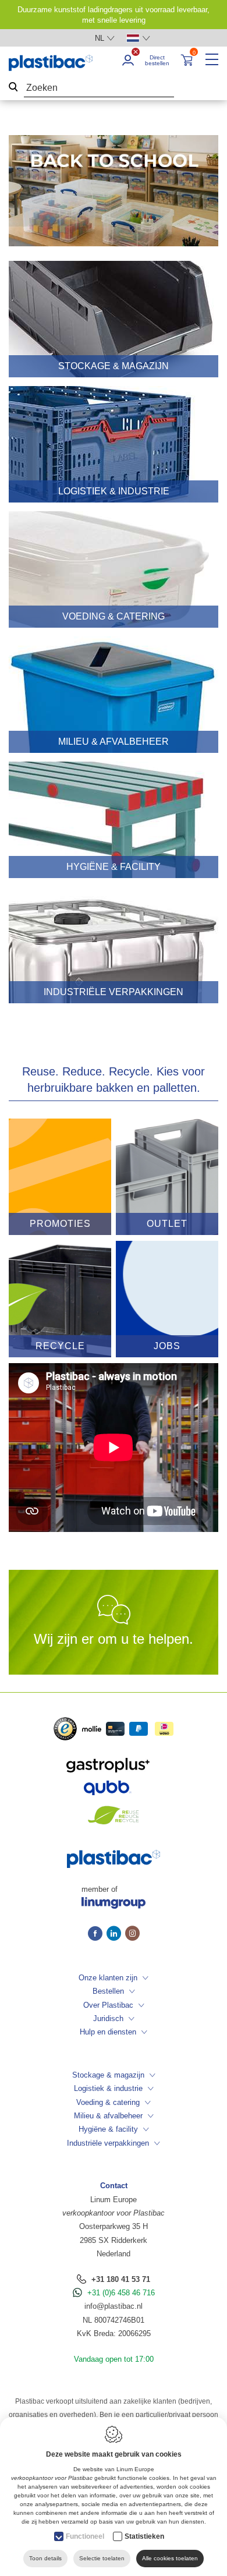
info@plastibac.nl (114, 2306)
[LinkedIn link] (116, 1934)
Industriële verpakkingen (108, 2143)
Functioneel (85, 2536)
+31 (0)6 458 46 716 (121, 2293)
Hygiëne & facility (108, 2129)
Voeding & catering (108, 2102)
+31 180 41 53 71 (121, 2279)
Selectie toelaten (102, 2558)
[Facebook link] (97, 1934)
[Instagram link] (132, 1934)
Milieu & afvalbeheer (108, 2116)
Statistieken (144, 2536)
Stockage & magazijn (108, 2075)
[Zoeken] (13, 88)
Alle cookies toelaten (170, 2558)
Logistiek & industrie (108, 2088)
